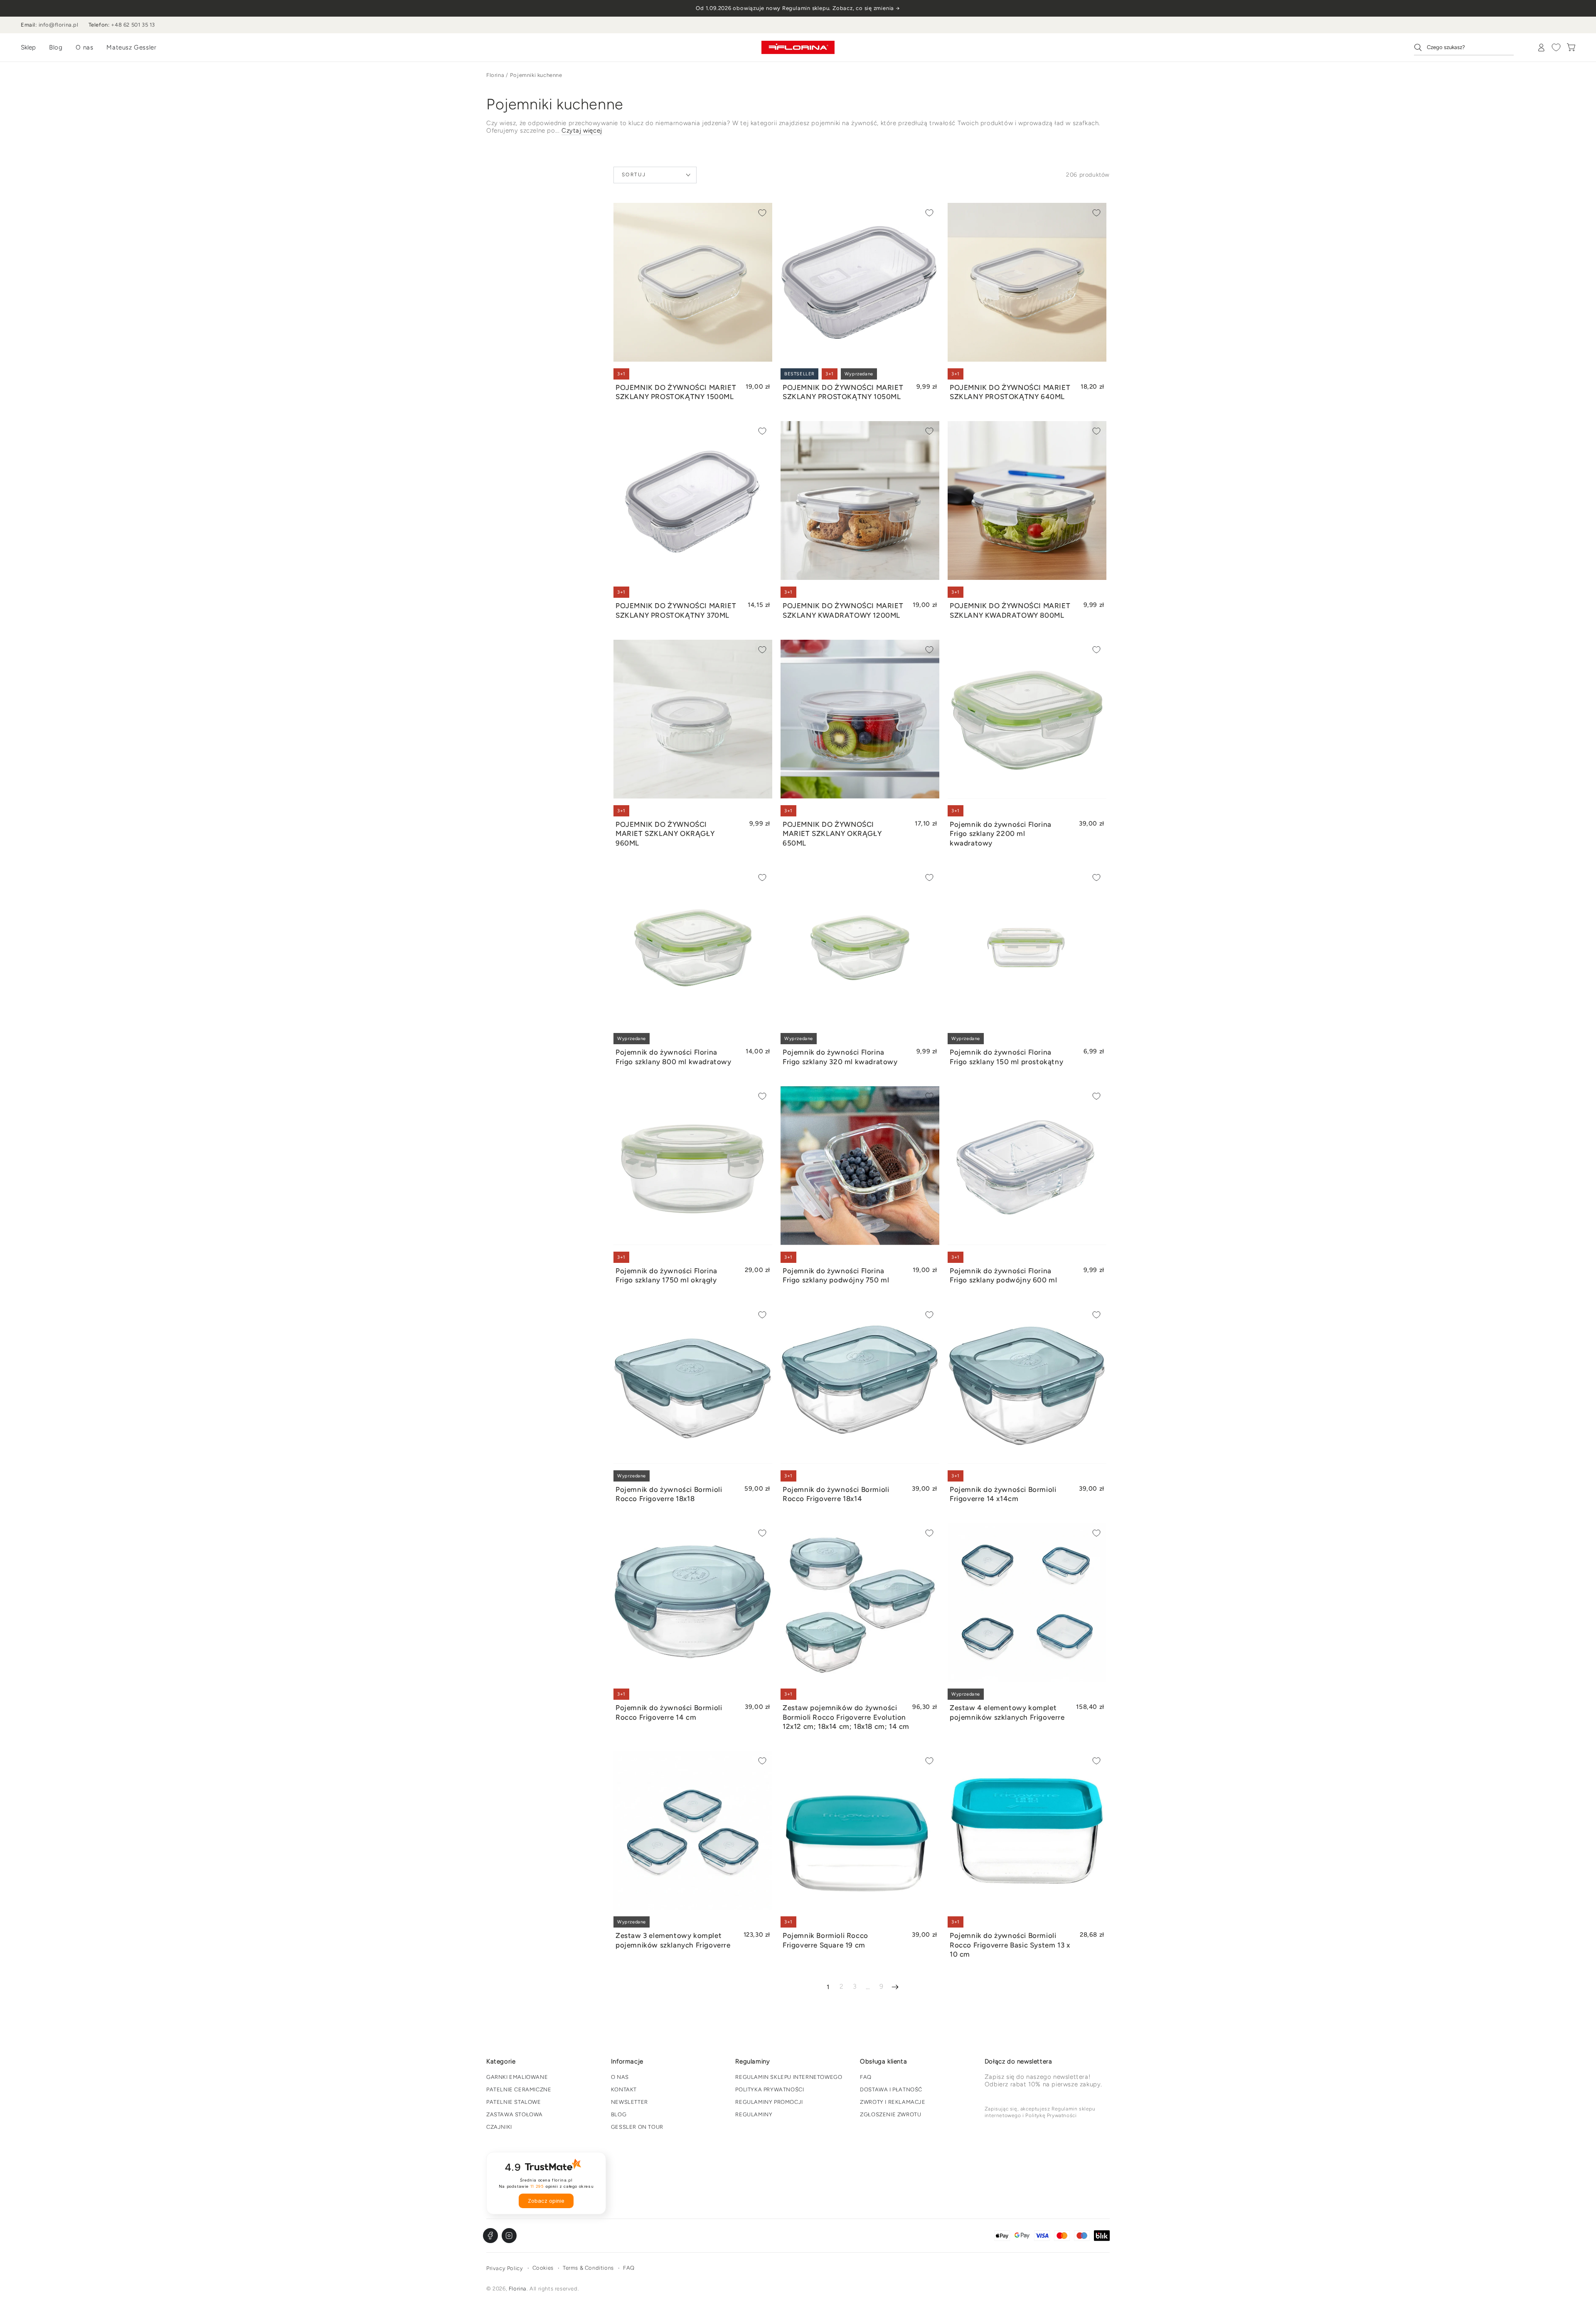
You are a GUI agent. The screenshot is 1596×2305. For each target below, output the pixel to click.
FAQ (866, 2077)
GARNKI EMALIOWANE (517, 2077)
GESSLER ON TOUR (637, 2127)
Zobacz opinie (546, 2201)
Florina (495, 75)
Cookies (543, 2268)
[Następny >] (895, 1987)
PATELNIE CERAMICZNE (519, 2089)
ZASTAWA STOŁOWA (515, 2114)
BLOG (619, 2114)
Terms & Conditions (588, 2268)
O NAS (620, 2077)
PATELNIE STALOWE (514, 2102)
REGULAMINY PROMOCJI (769, 2102)
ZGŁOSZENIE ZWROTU (890, 2114)
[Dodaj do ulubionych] (762, 213)
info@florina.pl (59, 25)
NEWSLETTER (629, 2102)
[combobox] (1464, 47)
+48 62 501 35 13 (133, 25)
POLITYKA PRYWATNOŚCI (770, 2089)
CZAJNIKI (499, 2127)
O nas (84, 47)
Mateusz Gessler (131, 47)
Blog (56, 47)
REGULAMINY (754, 2114)
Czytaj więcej (582, 131)
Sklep (28, 47)
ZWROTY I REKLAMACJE (893, 2102)
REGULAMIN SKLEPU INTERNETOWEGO (789, 2077)
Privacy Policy (505, 2268)
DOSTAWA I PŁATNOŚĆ (891, 2089)
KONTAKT (624, 2089)
